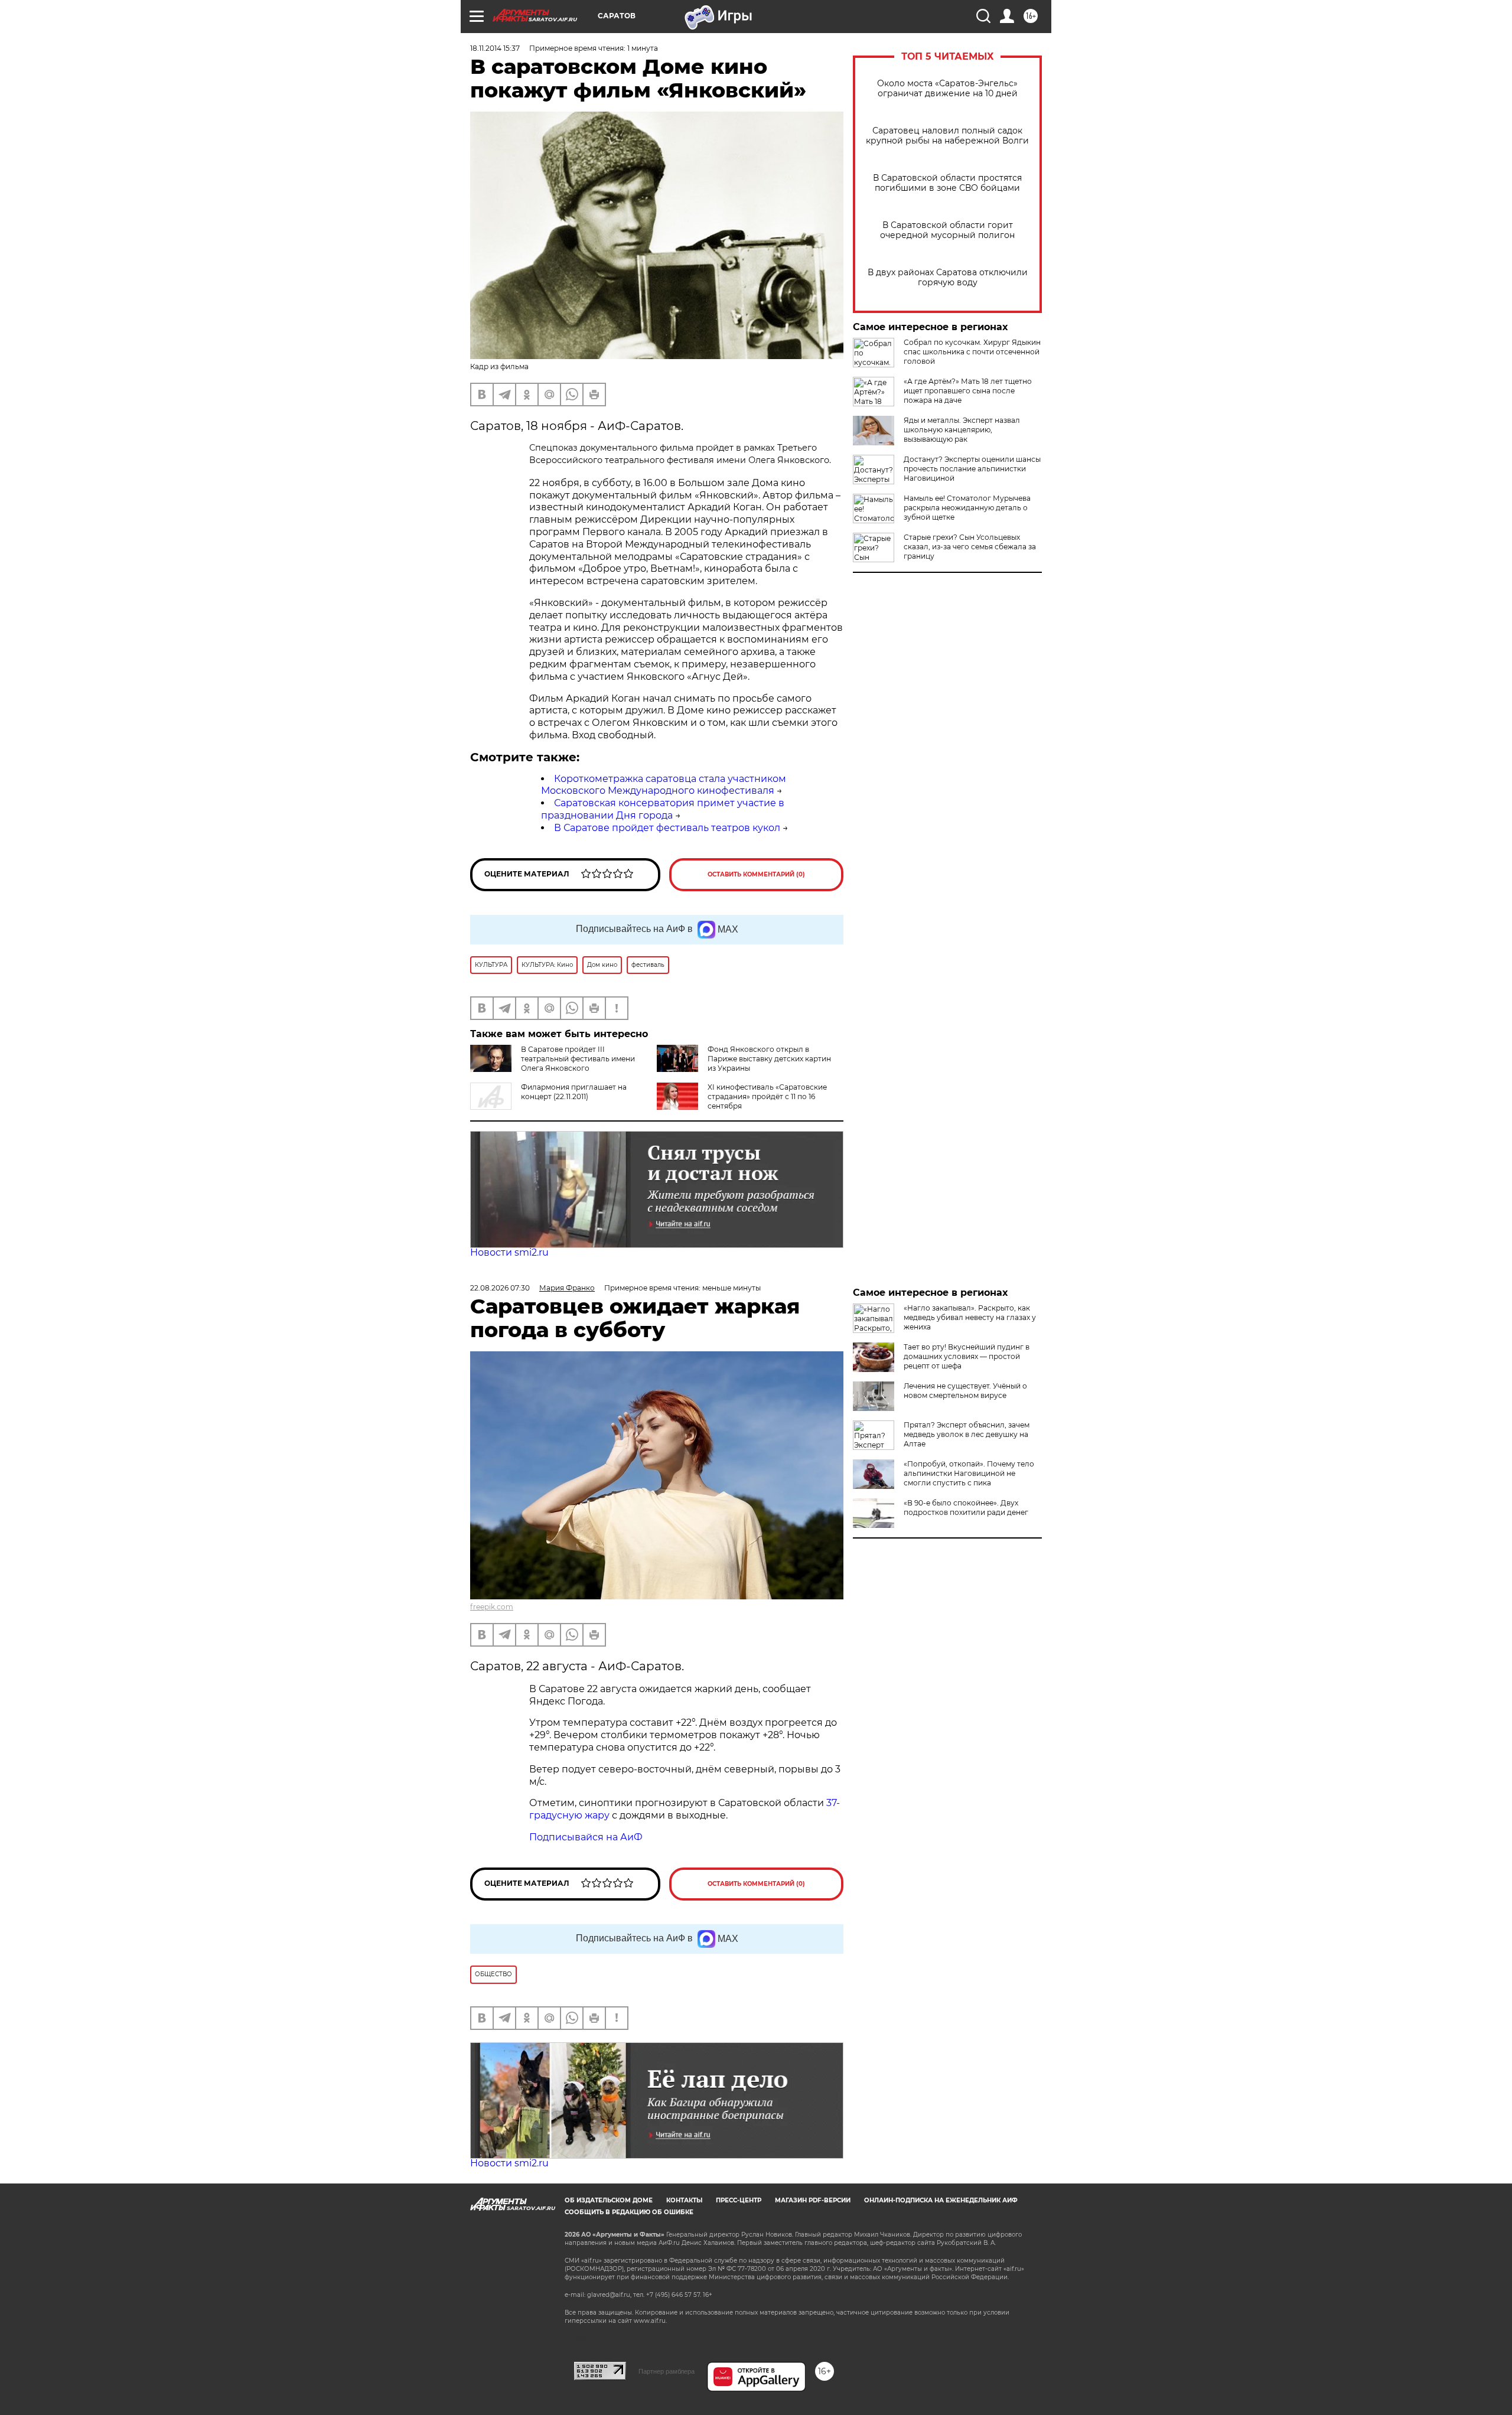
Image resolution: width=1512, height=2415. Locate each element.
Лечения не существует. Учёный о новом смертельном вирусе (965, 1391)
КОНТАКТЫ (684, 2200)
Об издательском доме (609, 2200)
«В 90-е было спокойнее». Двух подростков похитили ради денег (966, 1508)
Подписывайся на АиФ (586, 1837)
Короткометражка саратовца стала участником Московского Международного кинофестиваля (664, 785)
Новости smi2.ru (509, 1252)
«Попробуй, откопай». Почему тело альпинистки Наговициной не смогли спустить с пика (969, 1473)
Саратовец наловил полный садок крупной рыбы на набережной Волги (947, 136)
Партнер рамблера (667, 2371)
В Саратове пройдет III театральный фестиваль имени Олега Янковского (578, 1059)
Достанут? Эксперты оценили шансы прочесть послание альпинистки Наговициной (972, 469)
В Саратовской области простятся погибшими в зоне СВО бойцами (947, 183)
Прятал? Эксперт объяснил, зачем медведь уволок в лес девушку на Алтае (967, 1434)
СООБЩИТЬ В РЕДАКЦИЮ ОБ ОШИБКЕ (629, 2212)
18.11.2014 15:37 (495, 48)
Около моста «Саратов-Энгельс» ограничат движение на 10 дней (947, 89)
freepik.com (492, 1607)
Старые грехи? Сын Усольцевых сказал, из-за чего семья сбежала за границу (970, 547)
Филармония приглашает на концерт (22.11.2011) (574, 1092)
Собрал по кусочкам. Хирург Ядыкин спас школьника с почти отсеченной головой (972, 352)
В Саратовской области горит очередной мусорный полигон (947, 230)
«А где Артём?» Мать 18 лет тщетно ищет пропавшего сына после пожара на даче (968, 391)
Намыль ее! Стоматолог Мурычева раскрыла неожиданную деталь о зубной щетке (967, 508)
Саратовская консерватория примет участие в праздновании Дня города (663, 809)
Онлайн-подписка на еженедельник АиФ (941, 2200)
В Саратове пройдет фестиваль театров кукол (667, 828)
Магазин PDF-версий (813, 2200)
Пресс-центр (739, 2200)
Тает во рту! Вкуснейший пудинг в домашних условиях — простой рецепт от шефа (967, 1356)
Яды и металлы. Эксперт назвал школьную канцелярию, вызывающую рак (962, 430)
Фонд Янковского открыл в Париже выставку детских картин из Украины (769, 1059)
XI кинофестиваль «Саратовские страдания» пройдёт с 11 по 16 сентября (767, 1096)
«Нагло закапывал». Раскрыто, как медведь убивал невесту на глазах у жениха (970, 1317)
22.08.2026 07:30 (500, 1288)
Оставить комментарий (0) (756, 874)
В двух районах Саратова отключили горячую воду (948, 278)
